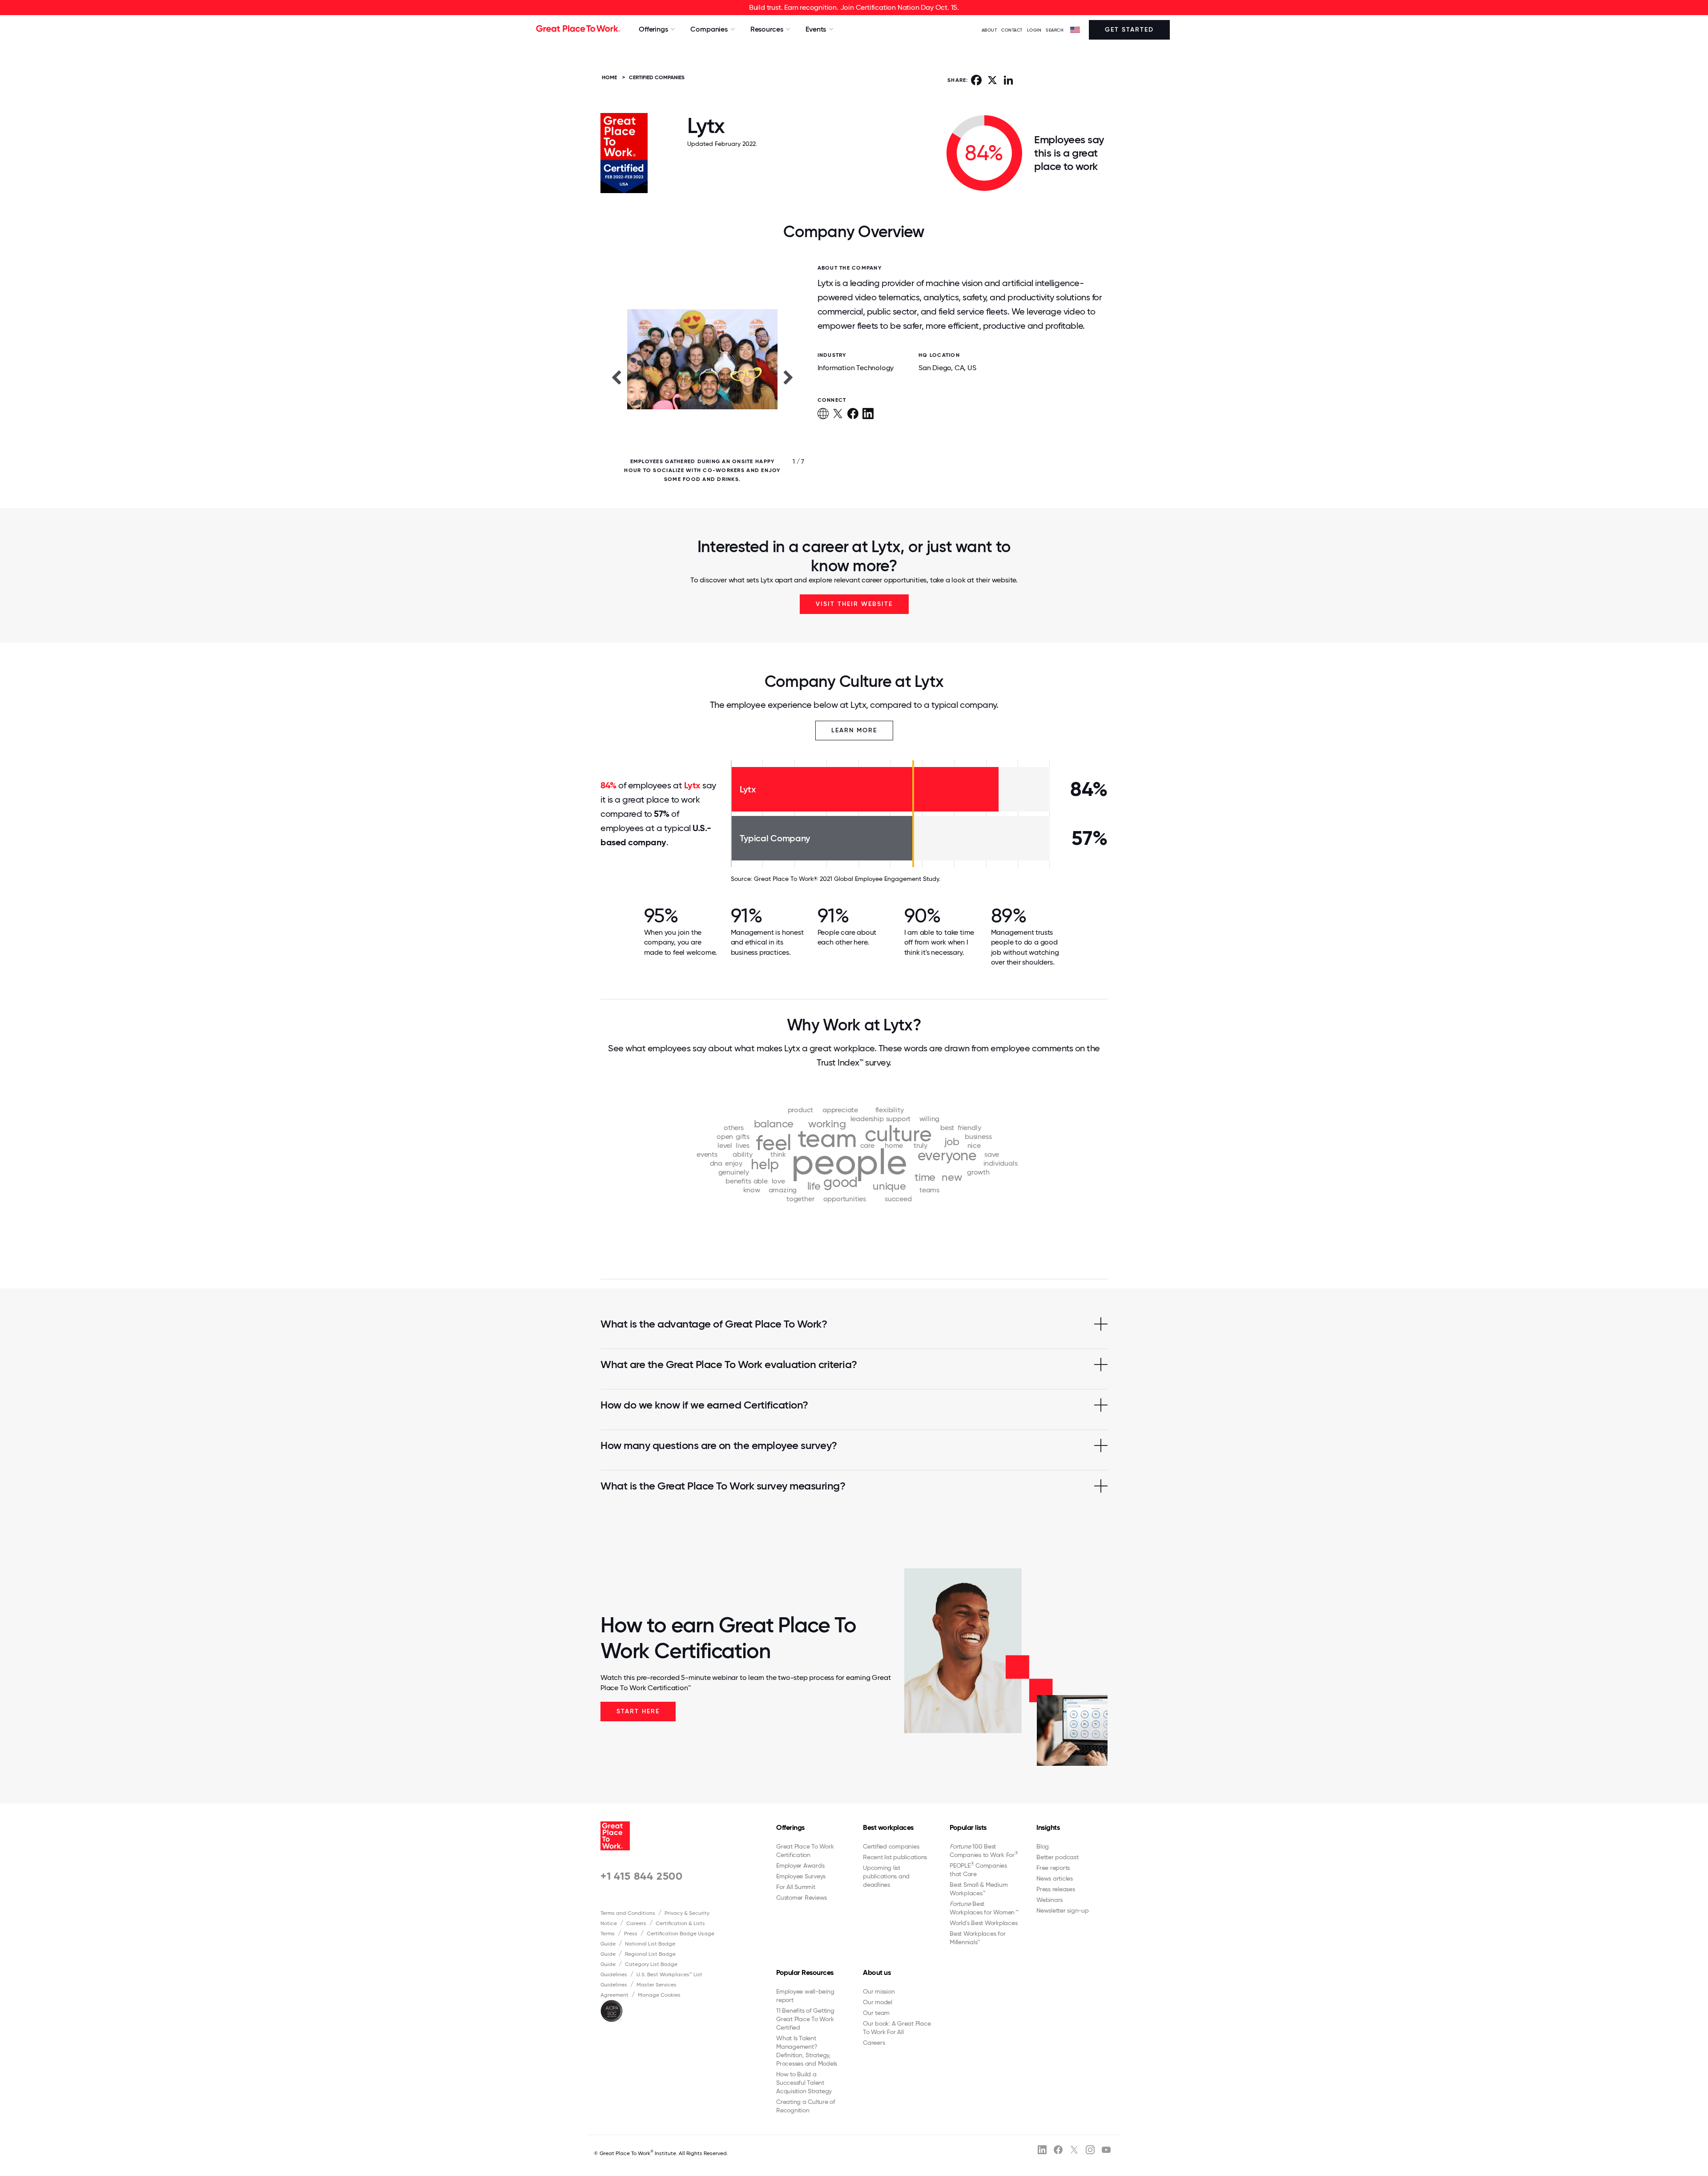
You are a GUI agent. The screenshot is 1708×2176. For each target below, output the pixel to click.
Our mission (879, 1991)
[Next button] (789, 377)
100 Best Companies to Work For (984, 1851)
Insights (1048, 1827)
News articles (1055, 1878)
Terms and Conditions (628, 1913)
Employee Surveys (801, 1876)
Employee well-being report (805, 1996)
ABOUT (989, 30)
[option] (702, 377)
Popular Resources (805, 1972)
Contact (1012, 30)
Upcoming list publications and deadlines (886, 1876)
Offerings (790, 1827)
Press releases (1056, 1889)
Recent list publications (895, 1857)
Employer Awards (800, 1865)
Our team (876, 2013)
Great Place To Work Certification (805, 1851)
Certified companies (891, 1846)
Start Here (638, 1711)
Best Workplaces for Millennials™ (977, 1938)
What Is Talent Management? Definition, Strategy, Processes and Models (807, 2051)
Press (631, 1934)
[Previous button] (616, 377)
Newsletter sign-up (1063, 1910)
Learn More (854, 730)
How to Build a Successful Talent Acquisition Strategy (804, 2083)
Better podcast (1057, 1857)
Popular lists (968, 1827)
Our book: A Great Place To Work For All (897, 2028)
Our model (878, 2002)
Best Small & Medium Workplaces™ (979, 1889)
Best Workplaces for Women (984, 1908)
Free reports (1053, 1868)
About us (877, 1972)
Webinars (1049, 1900)
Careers (636, 1923)
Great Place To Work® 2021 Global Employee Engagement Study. (847, 879)
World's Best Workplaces (983, 1923)
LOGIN (1034, 30)
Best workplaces (888, 1827)
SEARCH (1055, 30)
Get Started (1129, 30)
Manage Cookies (659, 1995)
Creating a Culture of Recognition (806, 2106)
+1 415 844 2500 (642, 1876)
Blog (1043, 1846)
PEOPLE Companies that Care (978, 1869)
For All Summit (796, 1887)
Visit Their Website (854, 604)
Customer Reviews (802, 1897)
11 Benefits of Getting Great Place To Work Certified (805, 2019)
